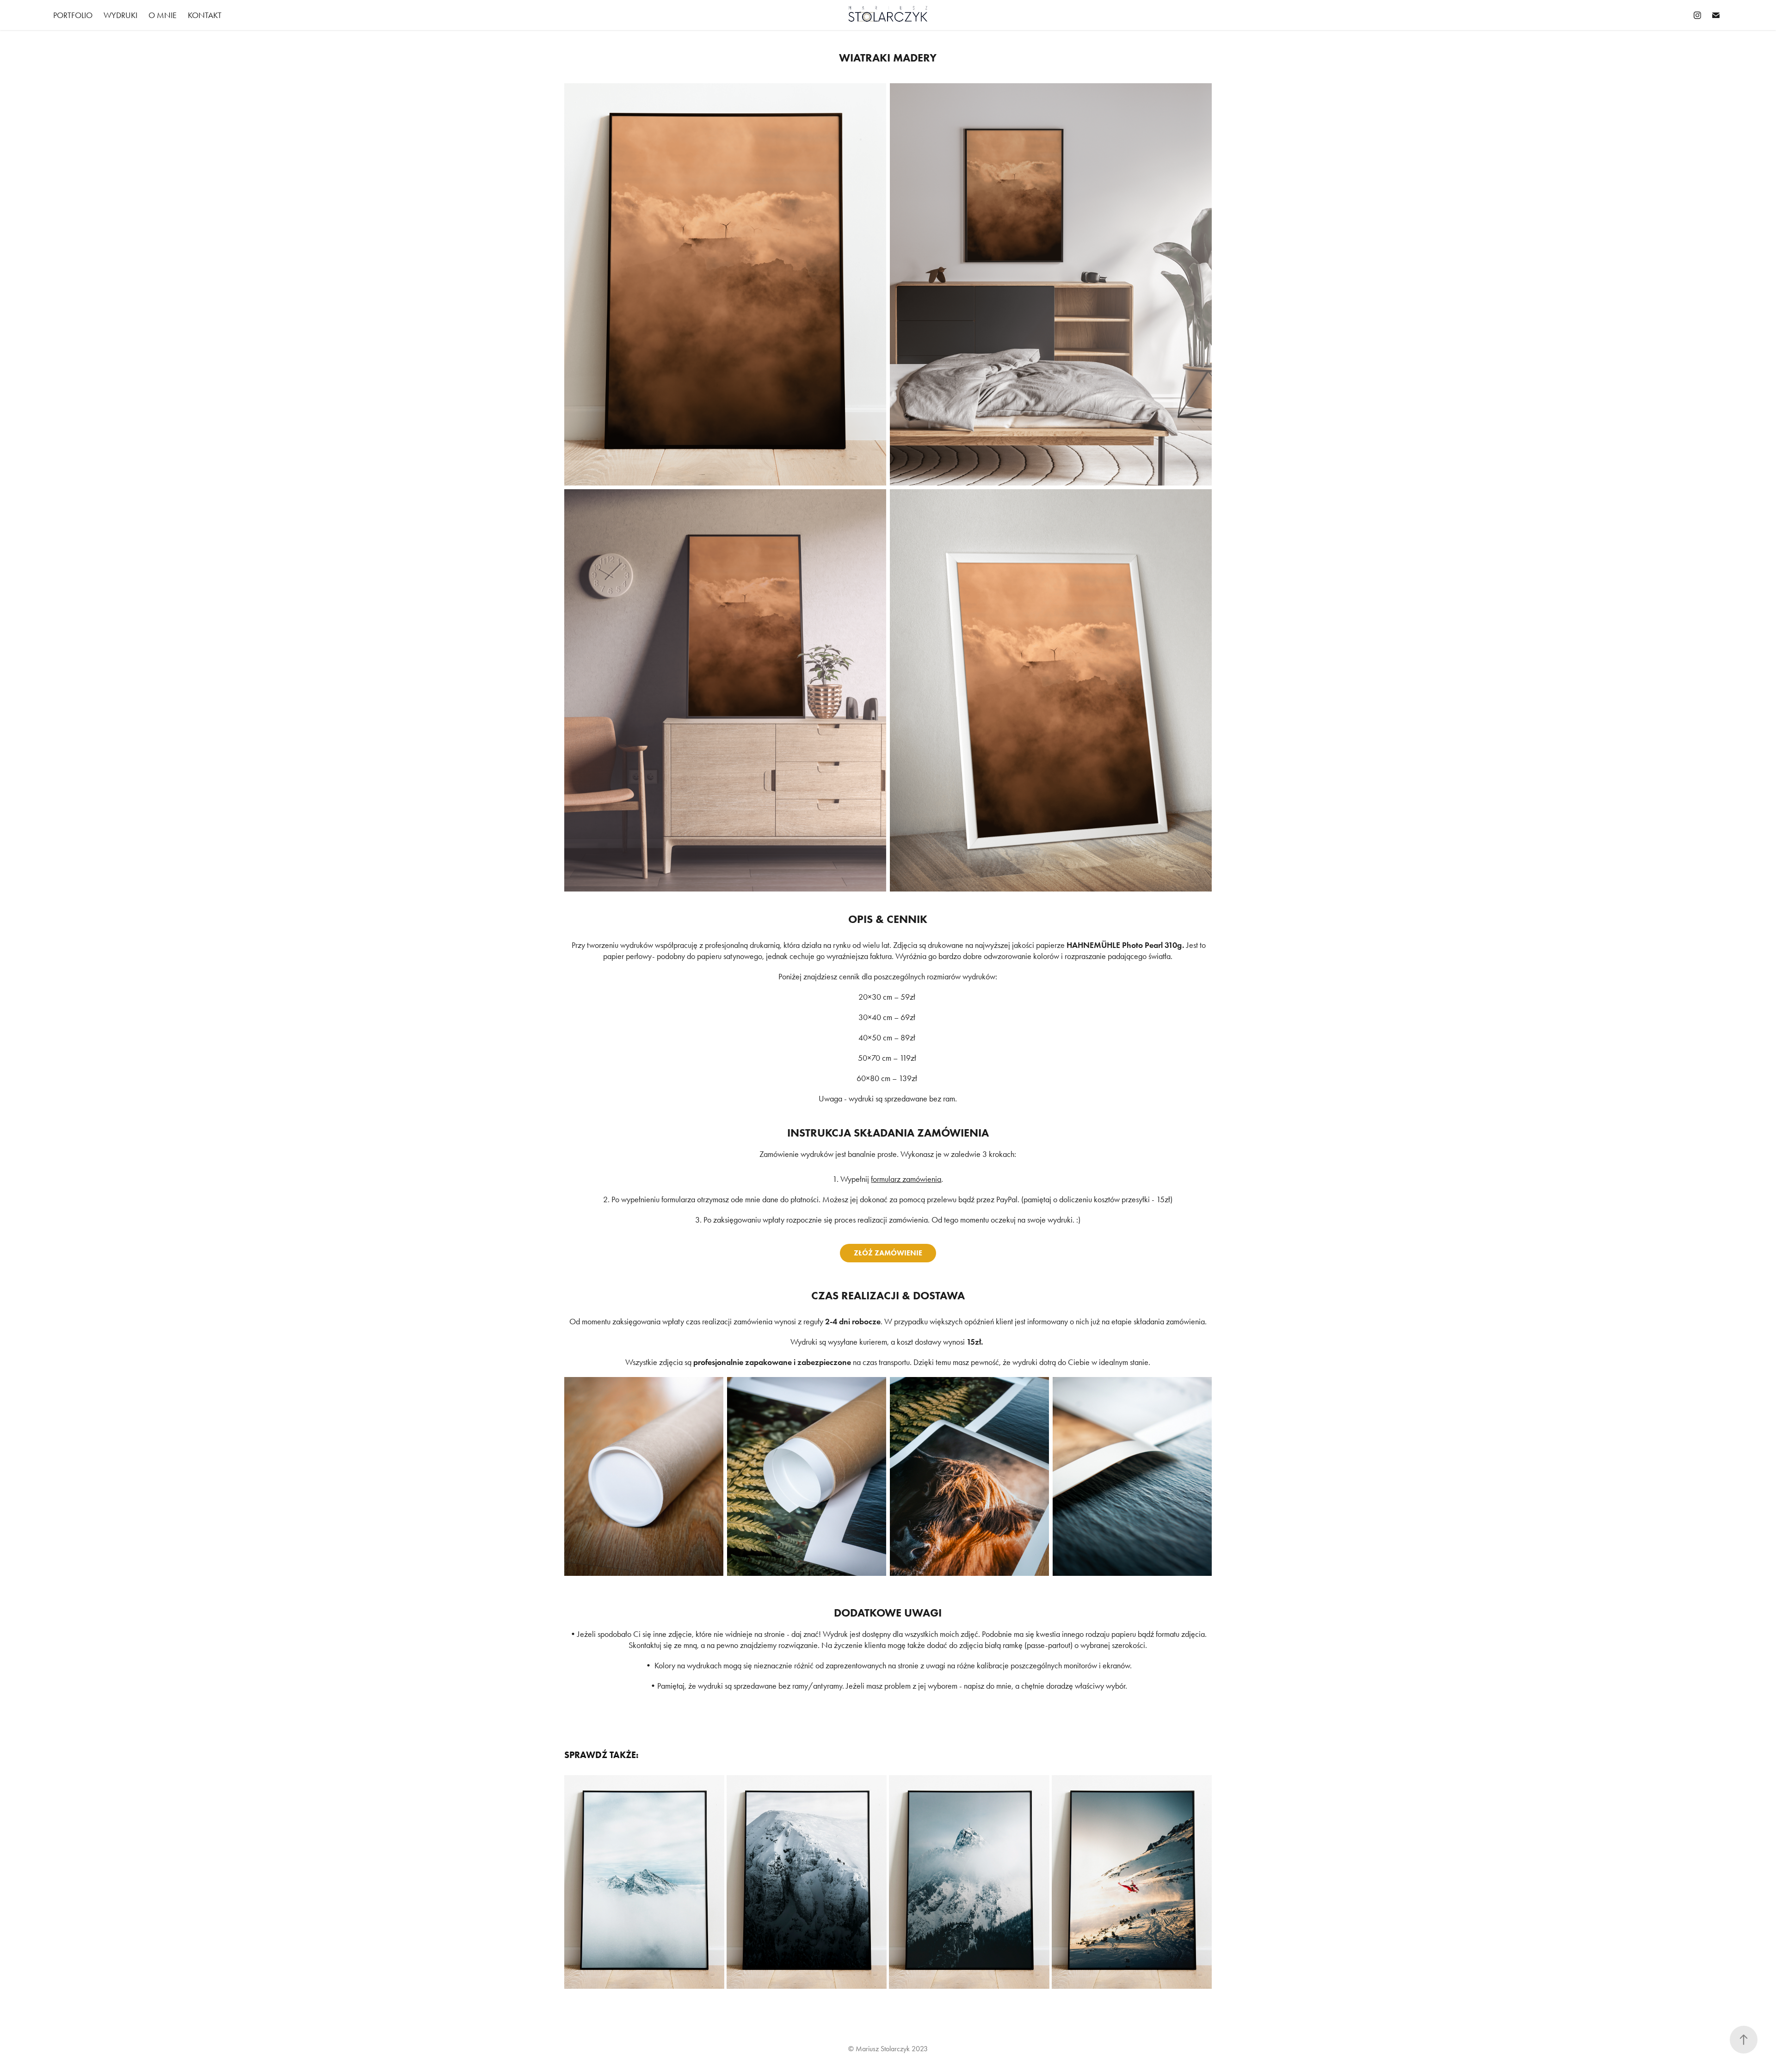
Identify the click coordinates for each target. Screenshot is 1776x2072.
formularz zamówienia (906, 1179)
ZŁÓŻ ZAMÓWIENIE (888, 1253)
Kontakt (205, 15)
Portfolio (73, 15)
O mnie (163, 15)
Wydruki (120, 15)
